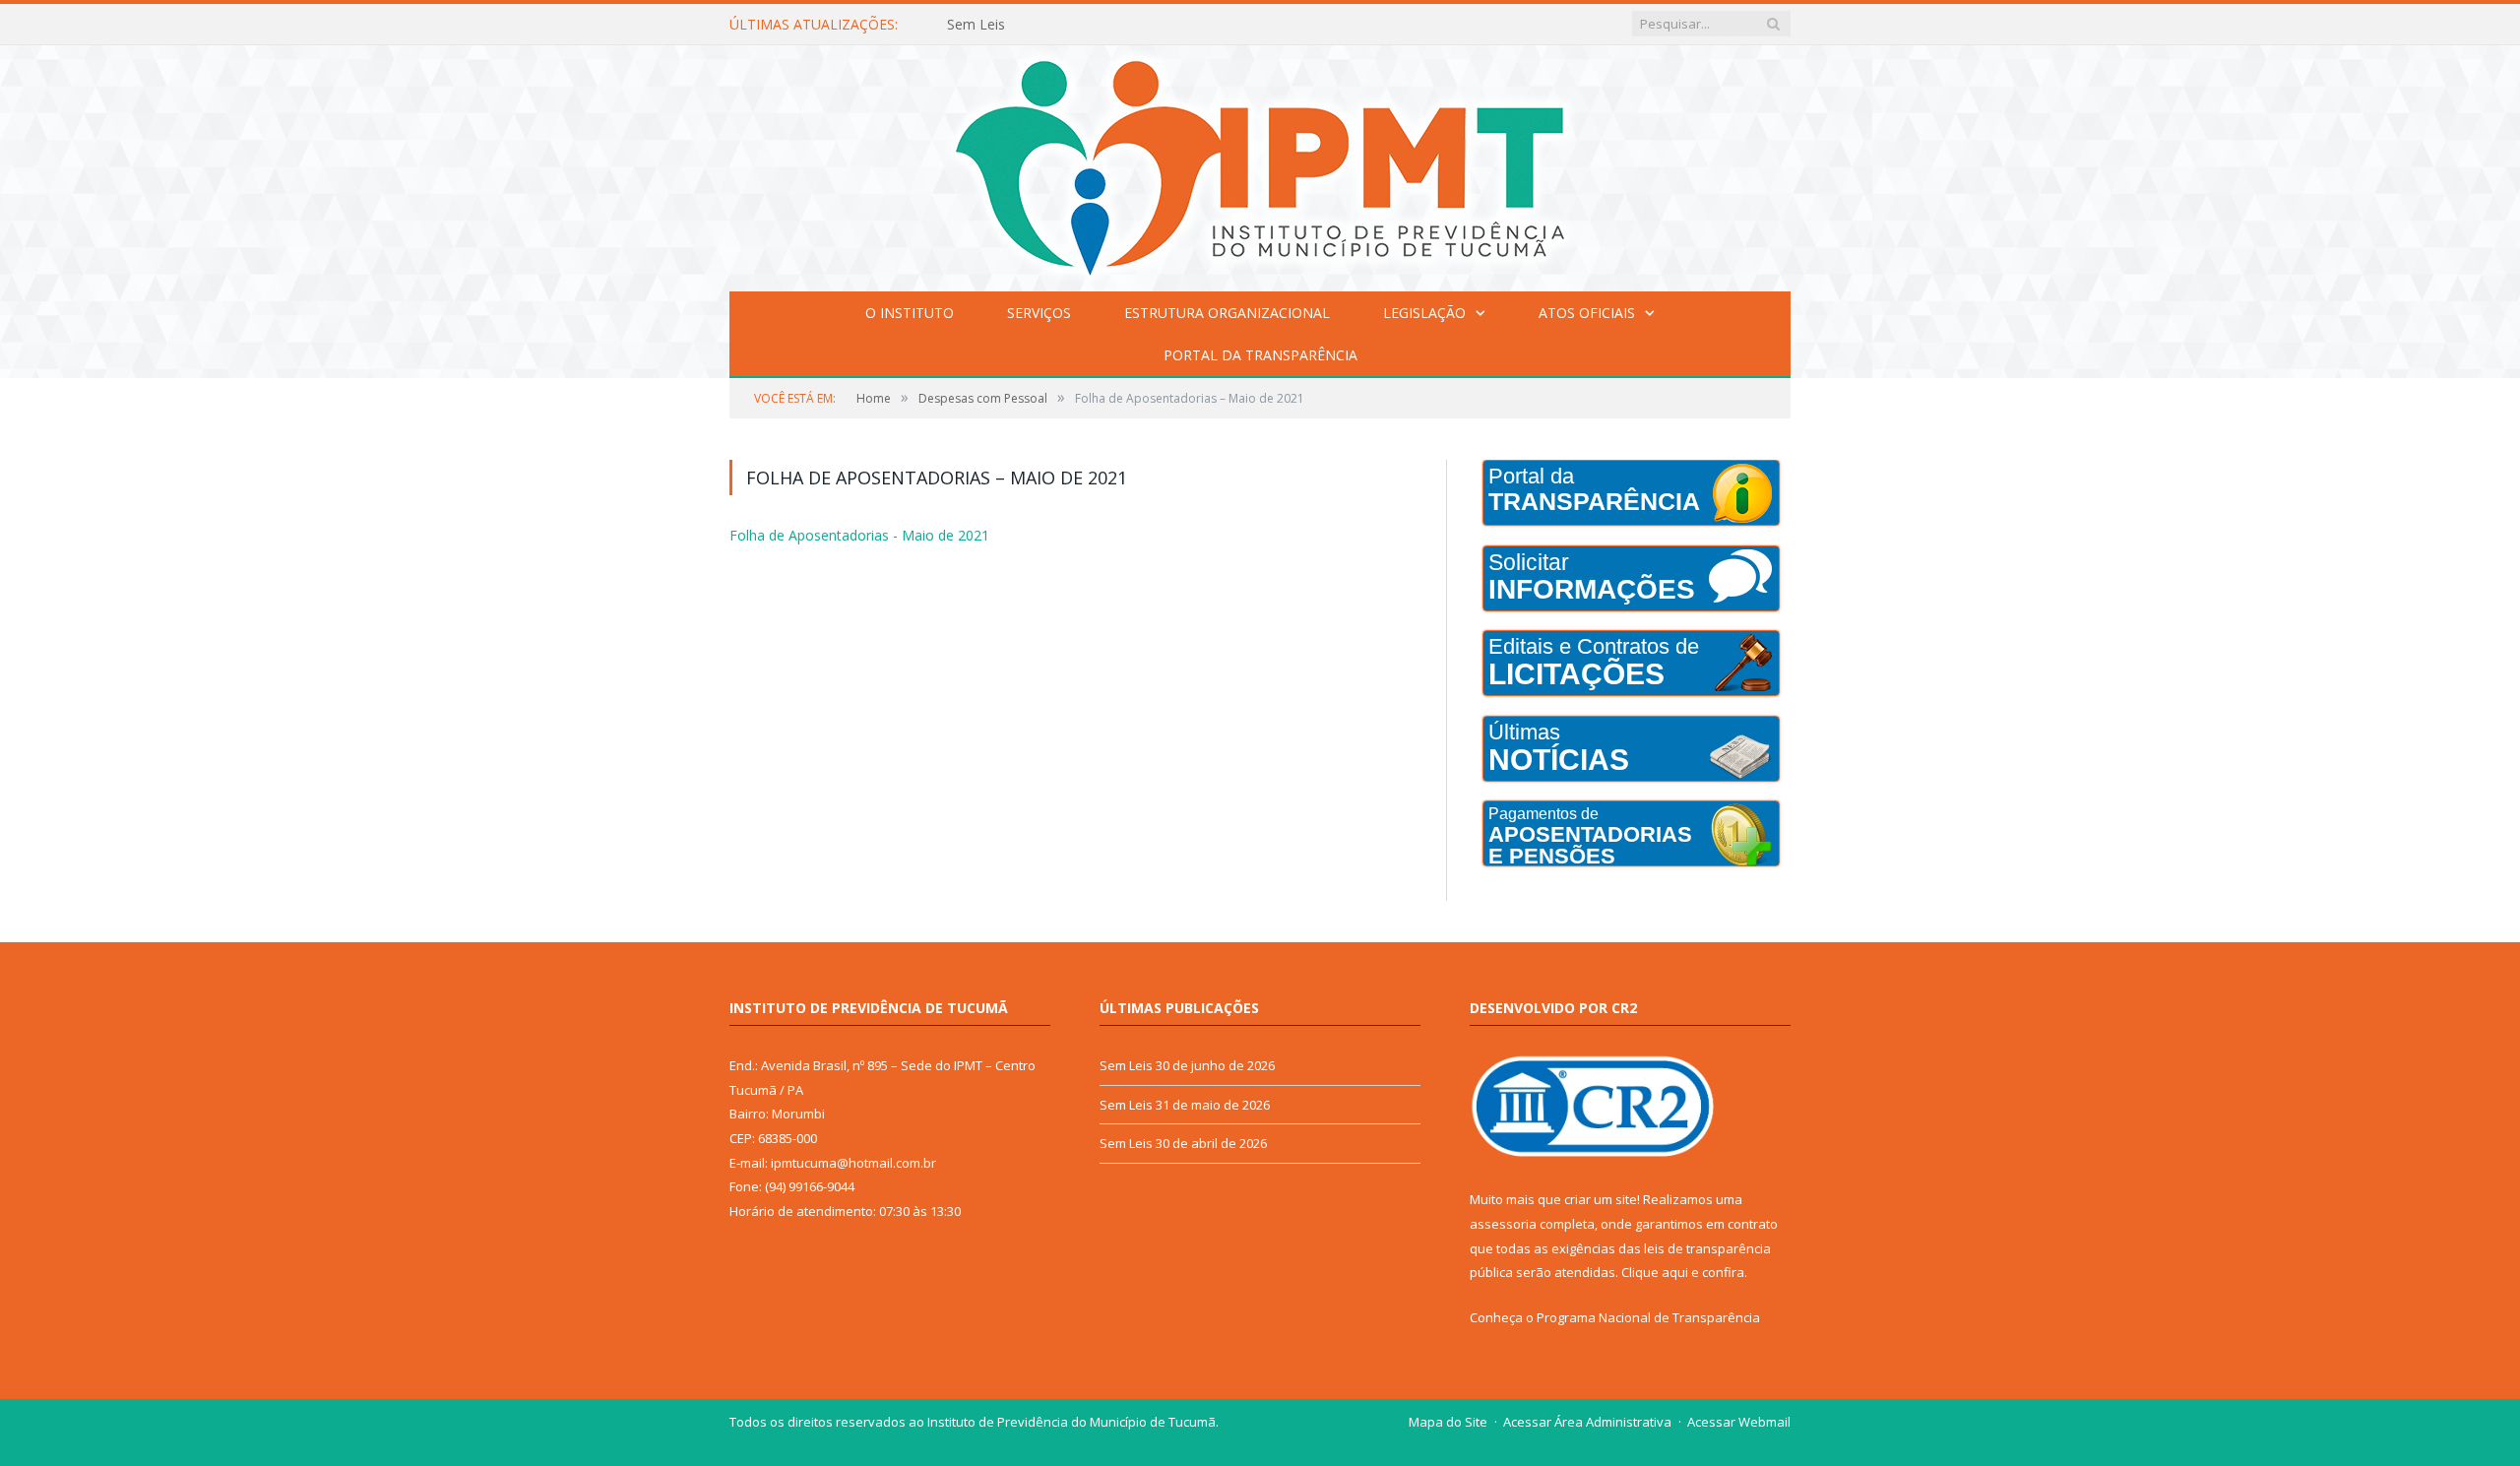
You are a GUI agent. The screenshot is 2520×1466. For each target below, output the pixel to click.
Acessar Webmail (1739, 1422)
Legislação (1424, 313)
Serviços (1039, 313)
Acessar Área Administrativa (1587, 1422)
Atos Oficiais (1587, 313)
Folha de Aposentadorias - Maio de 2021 (849, 535)
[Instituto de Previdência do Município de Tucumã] (1260, 164)
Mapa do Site (1448, 1422)
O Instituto (910, 313)
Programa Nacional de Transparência (1648, 1317)
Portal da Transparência (1260, 355)
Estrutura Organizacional (1227, 313)
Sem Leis (976, 25)
